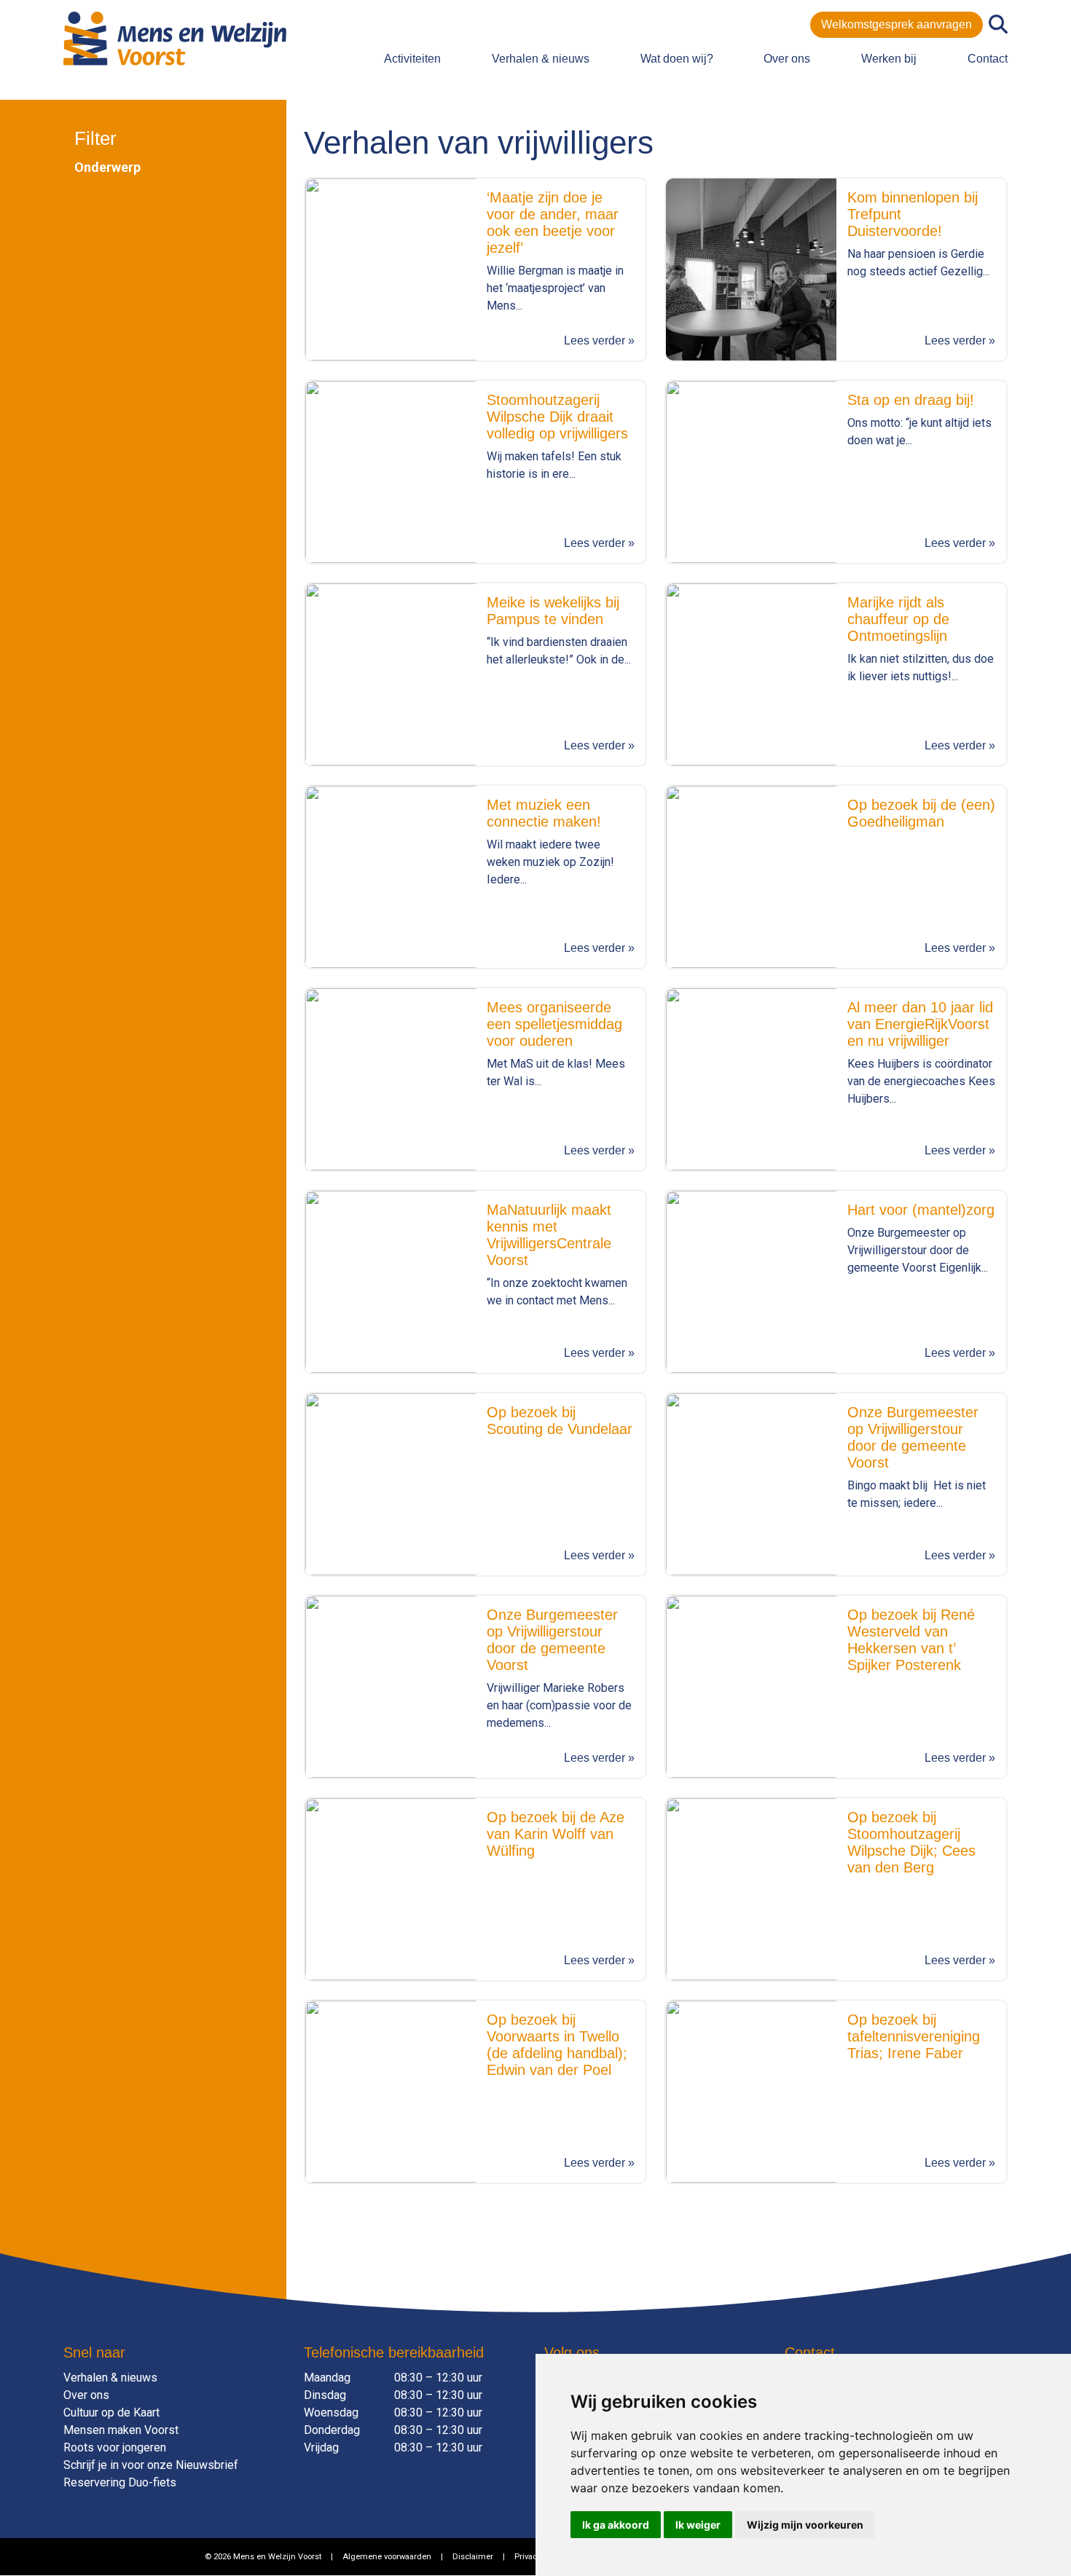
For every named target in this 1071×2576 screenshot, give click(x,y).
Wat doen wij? (677, 59)
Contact (988, 59)
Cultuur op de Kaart (111, 2412)
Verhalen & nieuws (541, 59)
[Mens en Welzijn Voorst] (175, 38)
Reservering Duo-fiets (120, 2482)
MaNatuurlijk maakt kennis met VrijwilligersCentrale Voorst (549, 1235)
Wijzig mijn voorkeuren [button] (805, 2525)
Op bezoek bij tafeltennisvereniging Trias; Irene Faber (914, 2036)
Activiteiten (412, 59)
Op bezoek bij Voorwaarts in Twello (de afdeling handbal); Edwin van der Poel (557, 2045)
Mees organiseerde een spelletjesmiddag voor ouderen (554, 1024)
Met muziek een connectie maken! (544, 813)
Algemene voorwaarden (387, 2557)
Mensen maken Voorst (121, 2430)
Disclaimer (473, 2557)
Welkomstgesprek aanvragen (897, 24)
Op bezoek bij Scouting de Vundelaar (560, 1421)
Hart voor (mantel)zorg (921, 1210)
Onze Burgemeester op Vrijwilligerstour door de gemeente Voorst (913, 1437)
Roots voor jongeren (115, 2447)
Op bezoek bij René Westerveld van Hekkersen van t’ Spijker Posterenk (911, 1640)
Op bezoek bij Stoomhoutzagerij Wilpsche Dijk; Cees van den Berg (911, 1842)
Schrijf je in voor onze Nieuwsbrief (151, 2465)
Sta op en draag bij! (911, 400)
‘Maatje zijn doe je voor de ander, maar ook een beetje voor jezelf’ (553, 222)
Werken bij (889, 59)
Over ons (787, 59)
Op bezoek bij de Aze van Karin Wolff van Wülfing (556, 1834)
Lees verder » (599, 340)
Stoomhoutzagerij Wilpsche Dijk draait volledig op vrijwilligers (557, 417)
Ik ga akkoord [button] (616, 2525)
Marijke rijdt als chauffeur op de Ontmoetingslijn (898, 619)
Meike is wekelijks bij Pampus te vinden (553, 611)
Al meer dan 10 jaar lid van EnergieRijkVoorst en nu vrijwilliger (920, 1024)
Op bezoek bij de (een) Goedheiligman (921, 813)
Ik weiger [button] (698, 2525)
